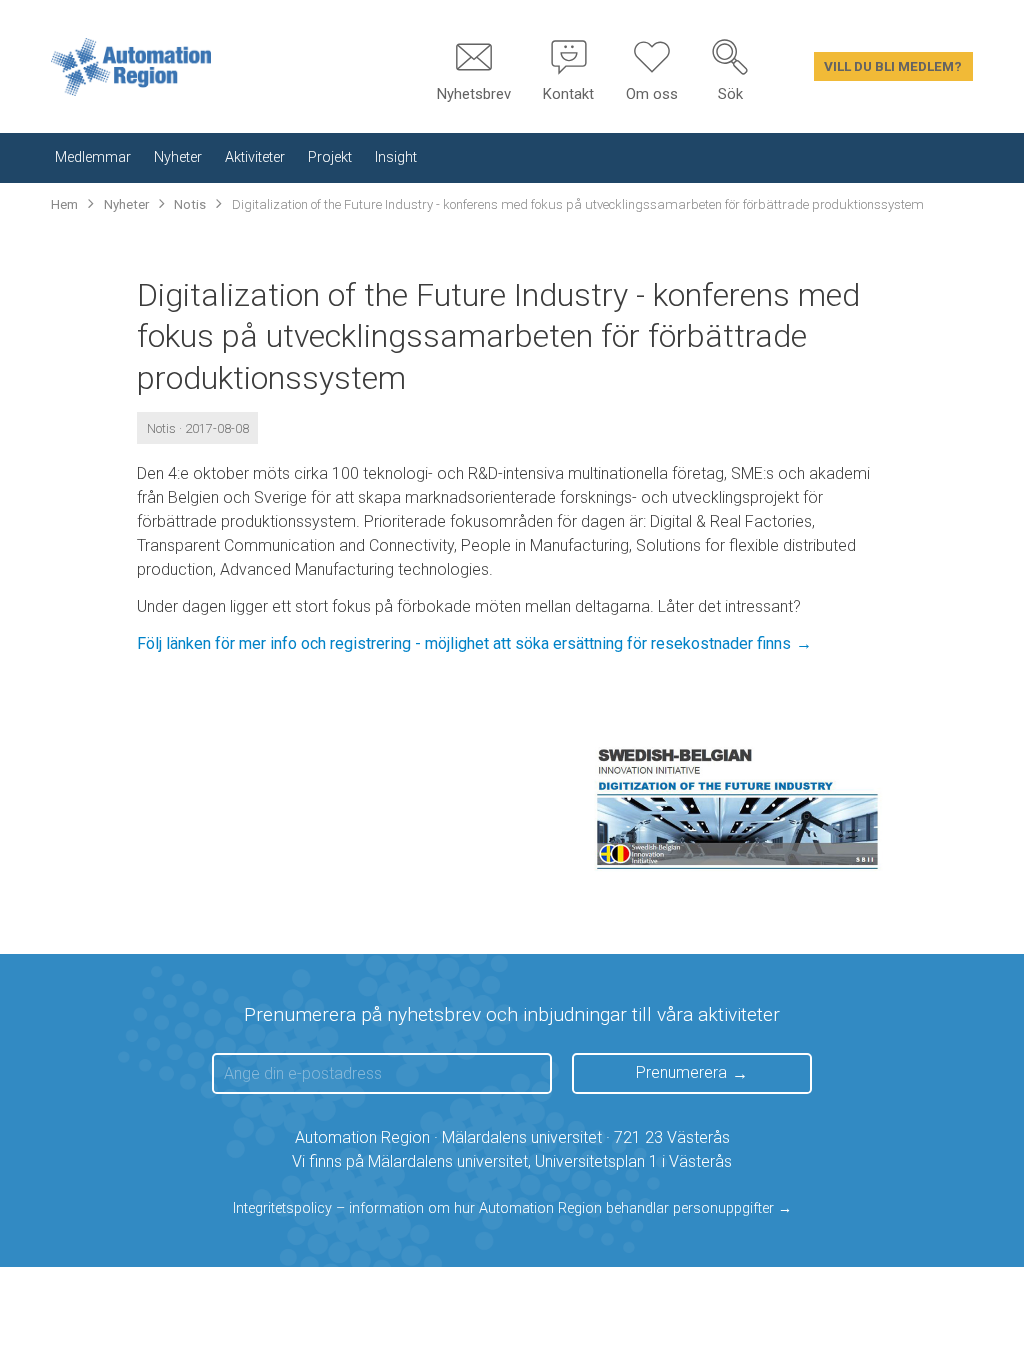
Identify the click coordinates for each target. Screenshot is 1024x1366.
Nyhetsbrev (474, 94)
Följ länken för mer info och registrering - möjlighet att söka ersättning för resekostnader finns (464, 643)
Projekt (330, 157)
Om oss (652, 94)
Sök (730, 94)
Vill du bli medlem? (893, 66)
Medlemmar (93, 157)
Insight (396, 157)
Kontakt (568, 94)
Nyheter (178, 157)
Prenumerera (681, 1072)
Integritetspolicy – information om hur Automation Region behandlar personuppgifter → (512, 1208)
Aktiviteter (255, 157)
